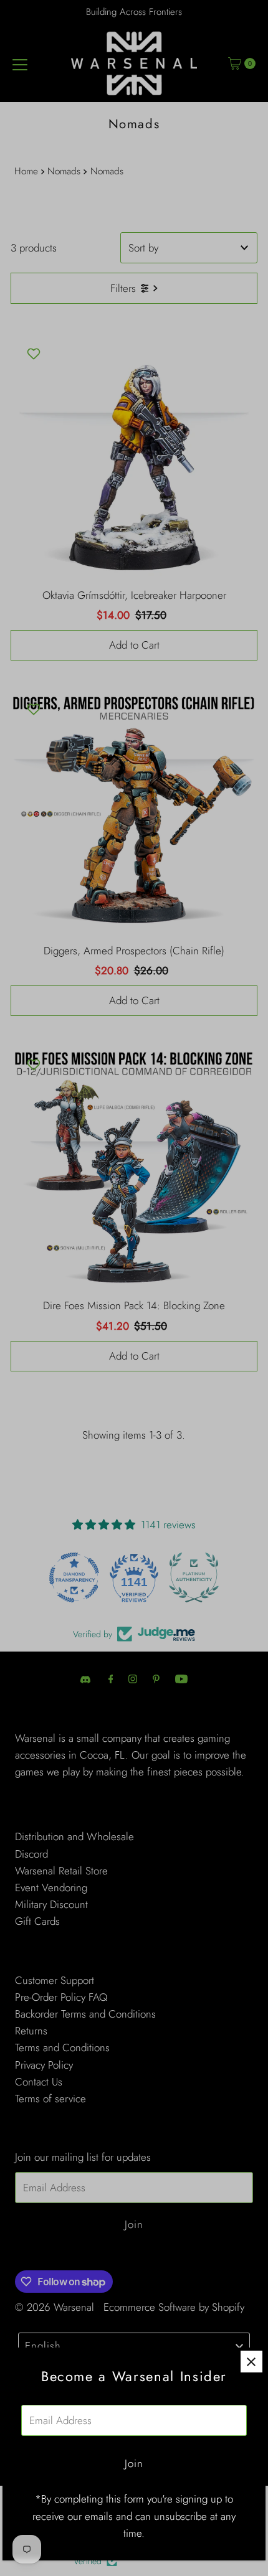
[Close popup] (251, 2362)
